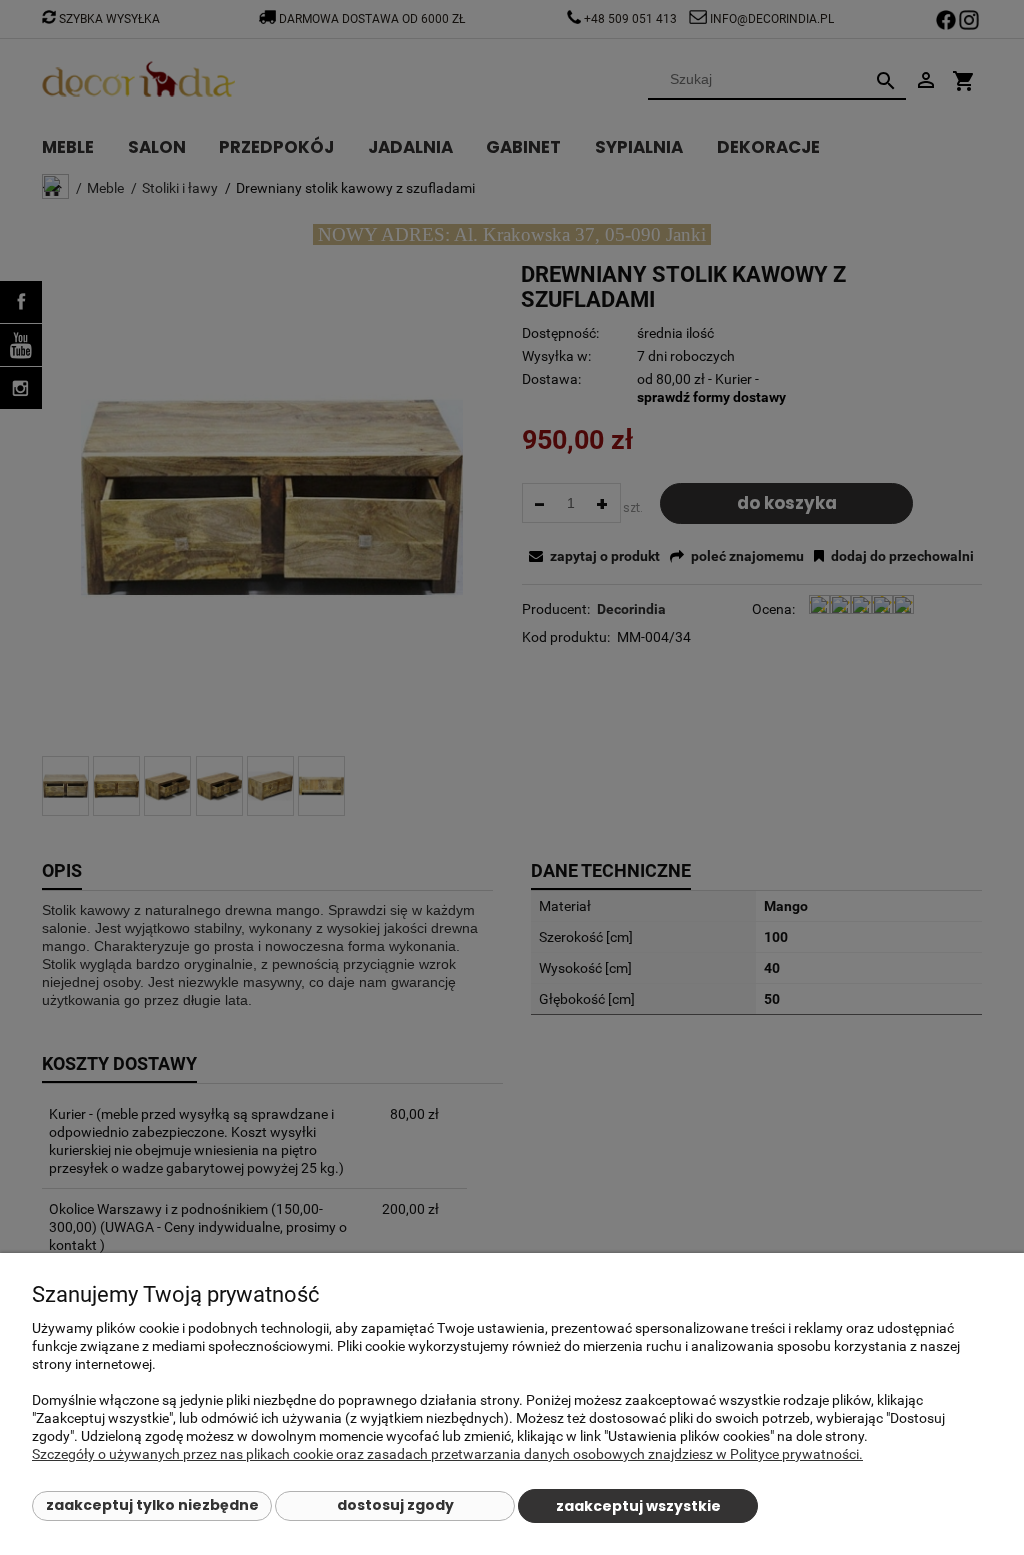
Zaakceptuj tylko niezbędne (152, 1505)
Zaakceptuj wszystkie (638, 1506)
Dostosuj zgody (395, 1505)
